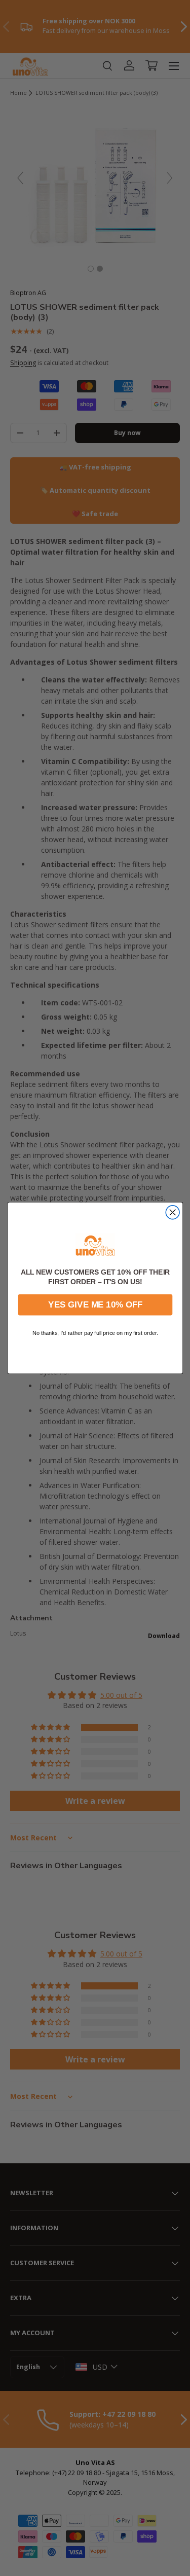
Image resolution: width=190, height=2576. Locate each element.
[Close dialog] (173, 1212)
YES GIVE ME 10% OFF (95, 1305)
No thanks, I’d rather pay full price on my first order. (95, 1333)
